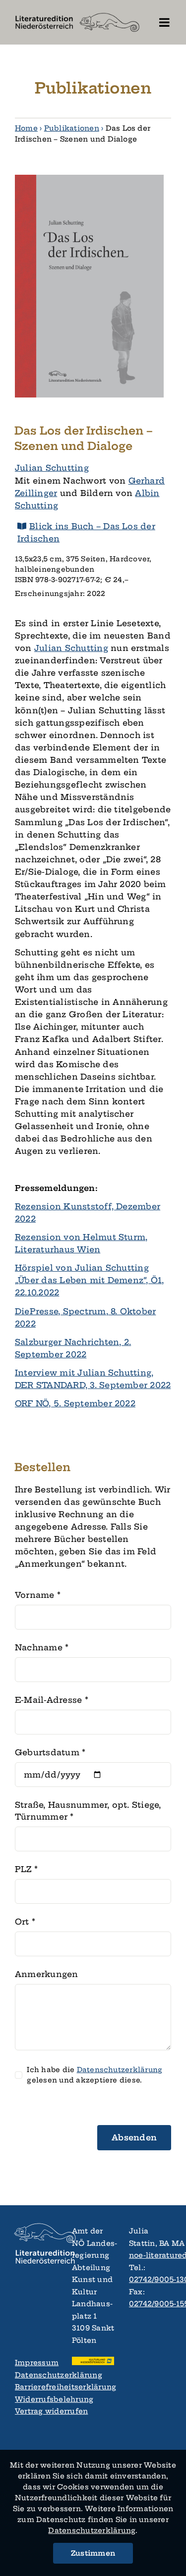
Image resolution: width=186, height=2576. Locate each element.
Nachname (42, 1647)
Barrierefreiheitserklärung (36, 2387)
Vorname (38, 1595)
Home (26, 128)
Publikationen (72, 128)
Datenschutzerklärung (36, 2375)
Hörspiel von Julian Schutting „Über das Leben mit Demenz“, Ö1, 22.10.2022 (90, 1280)
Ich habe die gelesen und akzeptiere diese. (94, 2075)
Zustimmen (93, 2553)
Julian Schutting (52, 468)
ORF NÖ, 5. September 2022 (75, 1403)
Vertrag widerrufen (36, 2411)
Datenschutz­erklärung (120, 2070)
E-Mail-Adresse (52, 1700)
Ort (25, 1922)
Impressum (36, 2363)
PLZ (26, 1869)
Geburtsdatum (50, 1752)
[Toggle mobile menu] (165, 22)
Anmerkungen (47, 1974)
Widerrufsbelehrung (36, 2399)
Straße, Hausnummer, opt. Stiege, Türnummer (88, 1811)
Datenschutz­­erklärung (92, 2530)
